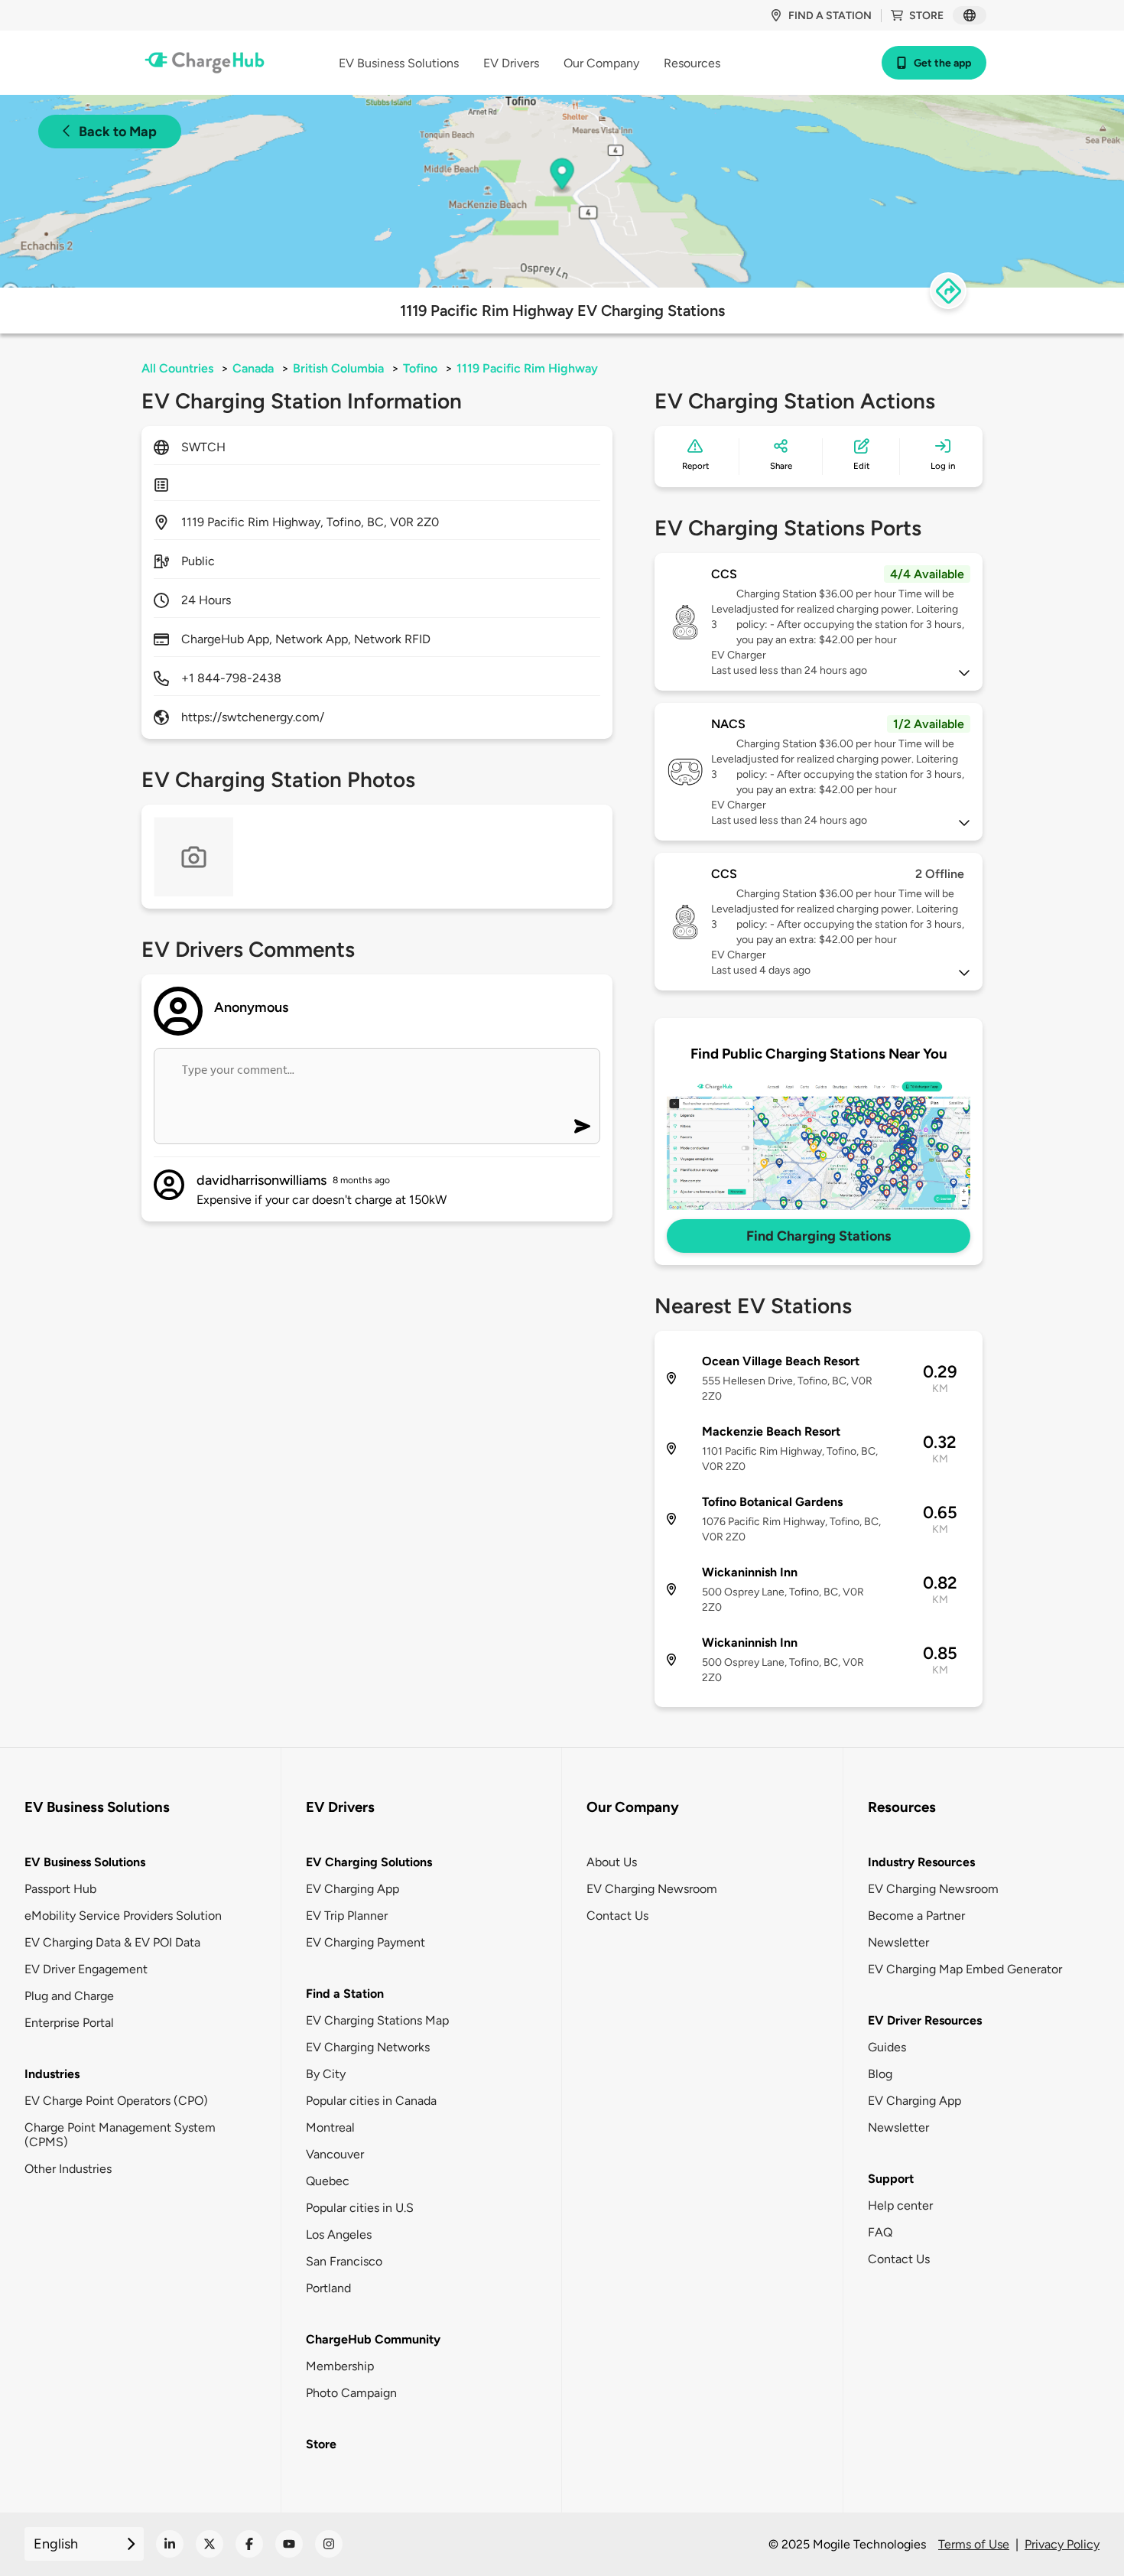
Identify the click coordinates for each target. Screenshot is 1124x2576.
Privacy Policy (1062, 2544)
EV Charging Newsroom (652, 1889)
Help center (900, 2205)
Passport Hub (60, 1889)
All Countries (177, 368)
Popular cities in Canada (371, 2101)
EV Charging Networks (368, 2047)
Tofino (420, 368)
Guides (887, 2047)
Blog (880, 2074)
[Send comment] (582, 1126)
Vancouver (335, 2154)
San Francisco (344, 2261)
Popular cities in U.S (360, 2208)
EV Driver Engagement (86, 1969)
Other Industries (68, 2169)
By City (326, 2074)
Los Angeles (339, 2234)
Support (891, 2179)
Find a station (830, 16)
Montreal (330, 2127)
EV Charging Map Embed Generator (965, 1969)
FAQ (880, 2232)
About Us (612, 1862)
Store (926, 16)
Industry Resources (921, 1862)
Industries (52, 2074)
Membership (340, 2366)
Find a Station (345, 1994)
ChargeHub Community (373, 2339)
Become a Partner (916, 1916)
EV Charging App (352, 1889)
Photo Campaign (351, 2393)
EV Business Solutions (85, 1862)
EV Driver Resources (925, 2020)
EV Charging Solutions (369, 1862)
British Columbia (338, 368)
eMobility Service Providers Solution (123, 1916)
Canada (253, 368)
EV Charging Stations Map (377, 2020)
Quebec (328, 2181)
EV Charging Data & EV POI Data (112, 1942)
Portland (328, 2288)
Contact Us (617, 1916)
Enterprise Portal (69, 2023)
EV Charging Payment (365, 1942)
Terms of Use (974, 2544)
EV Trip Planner (347, 1916)
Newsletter (898, 1942)
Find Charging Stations (819, 1236)
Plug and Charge (69, 1996)
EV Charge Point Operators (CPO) (116, 2101)
